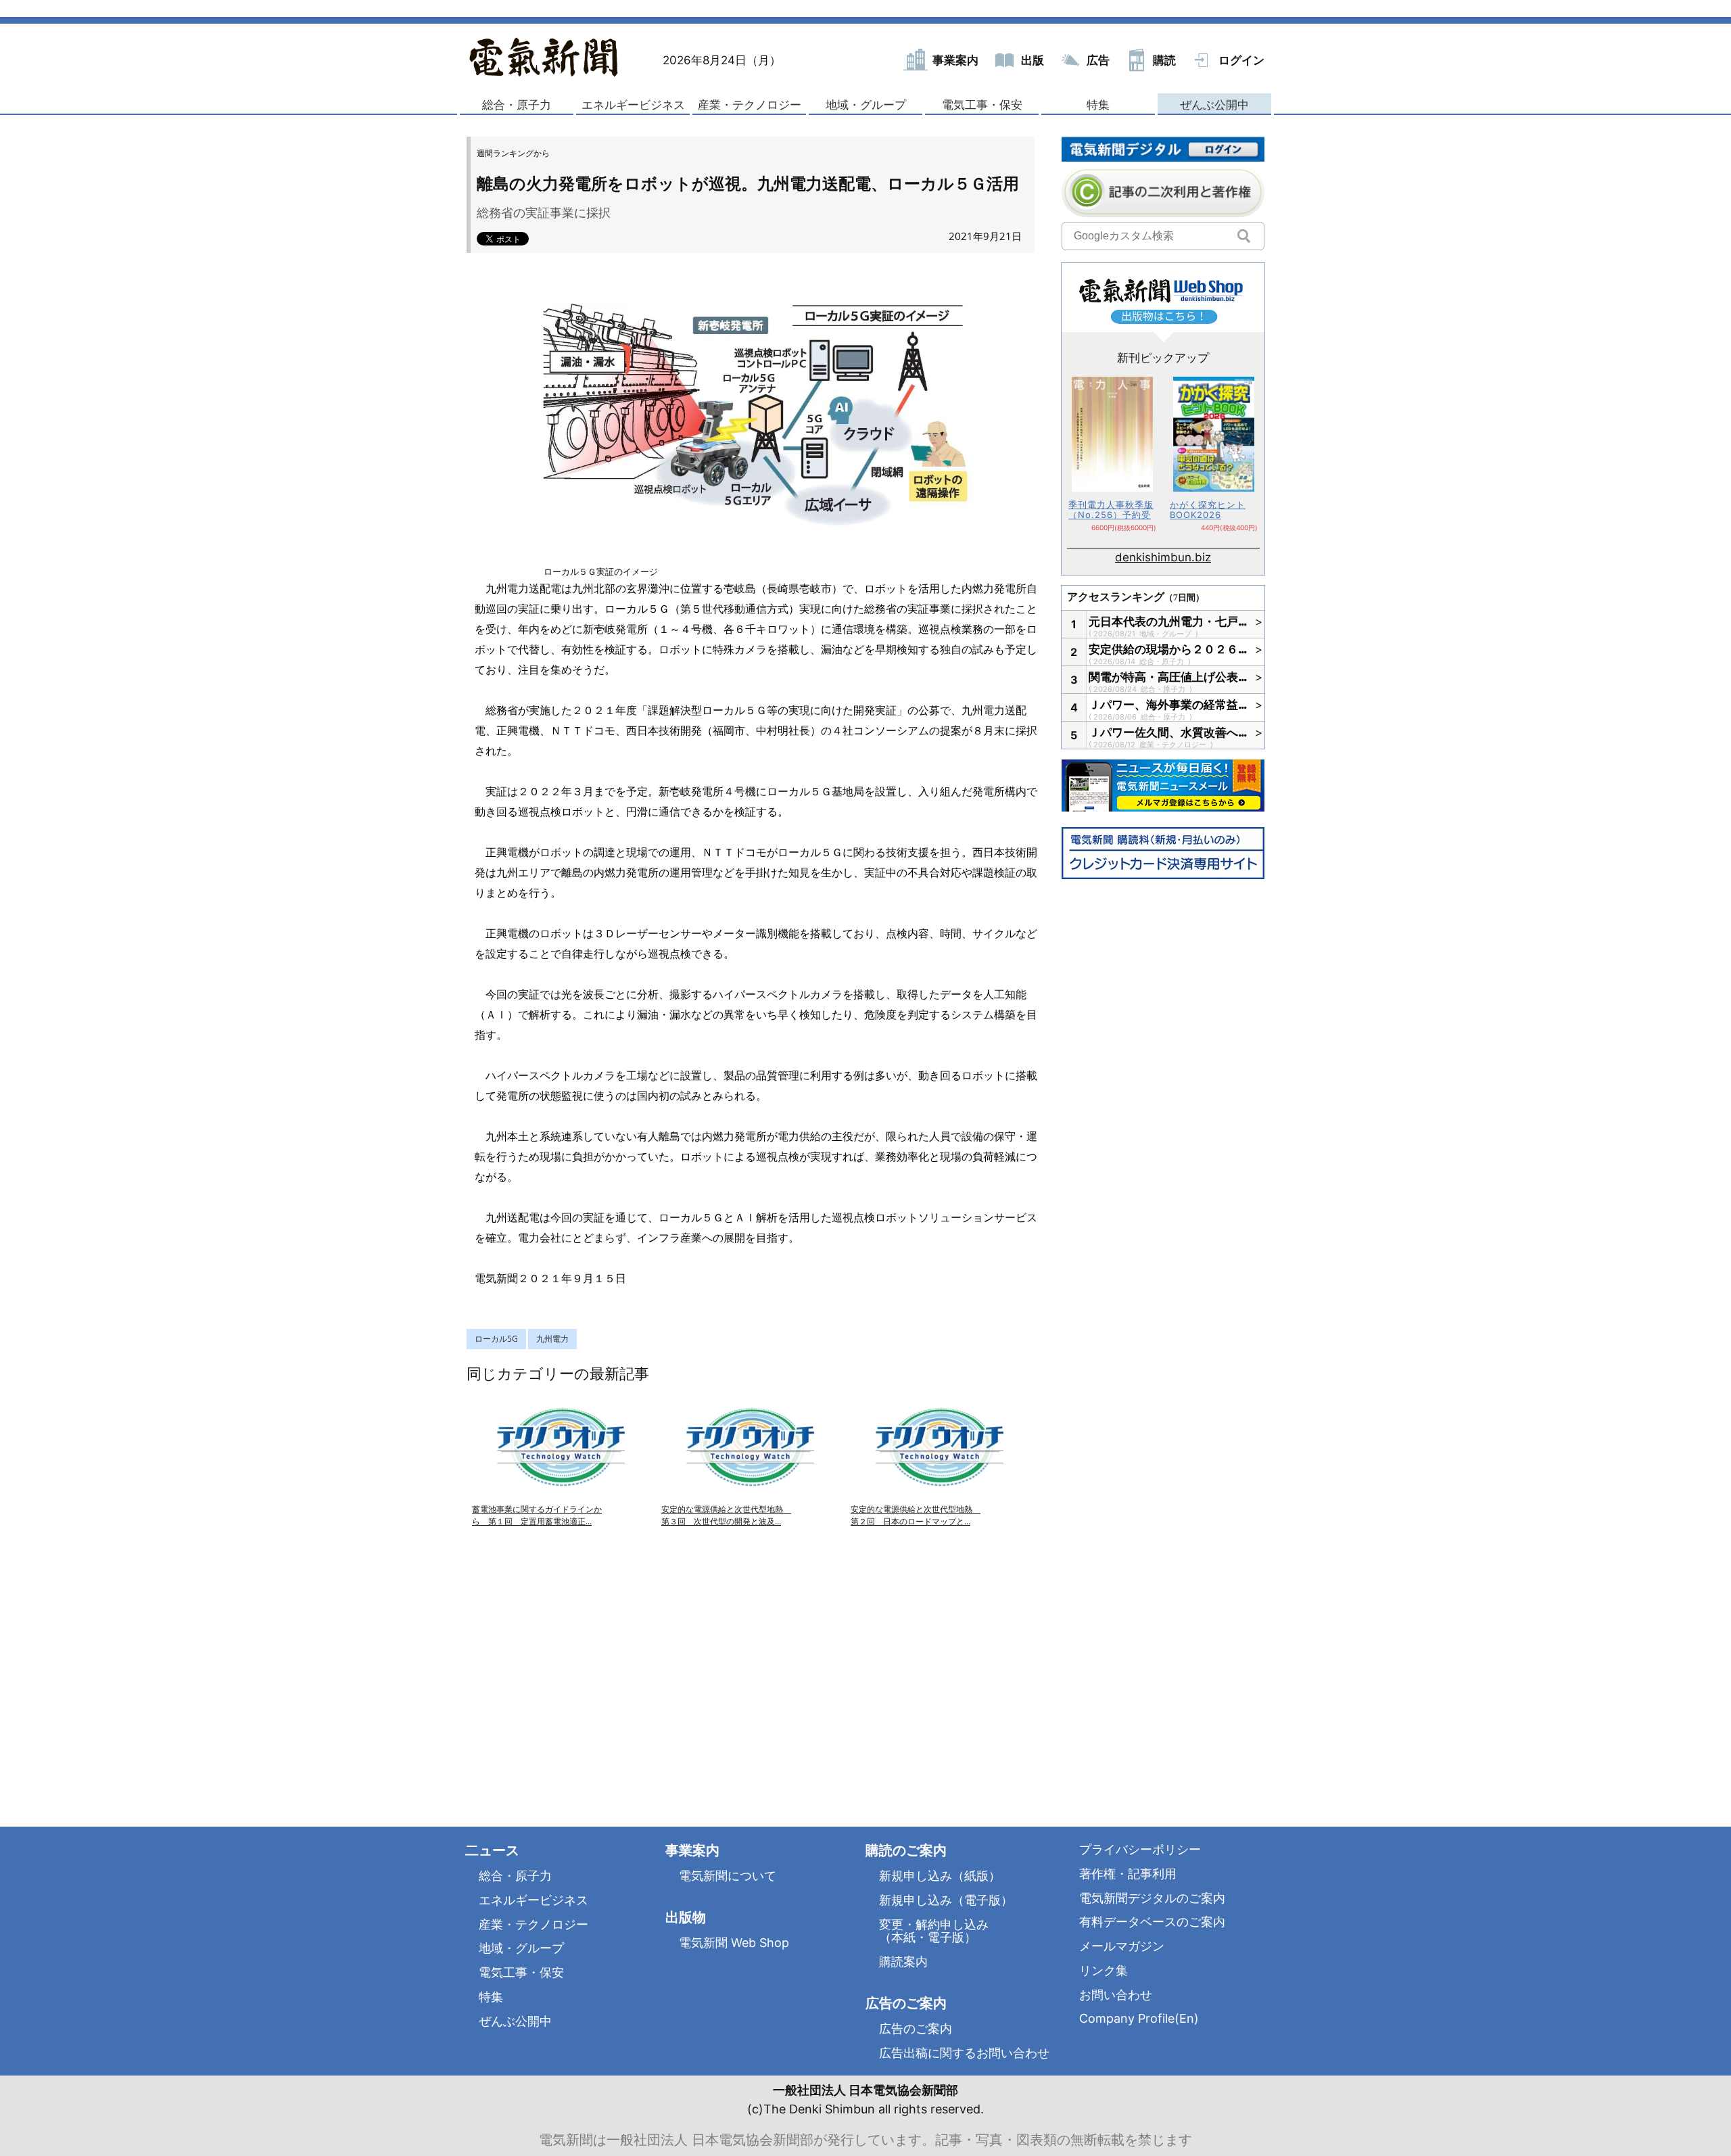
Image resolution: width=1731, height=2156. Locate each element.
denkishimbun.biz (1163, 557)
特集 (1098, 105)
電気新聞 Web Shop (734, 1943)
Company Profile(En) (1139, 2018)
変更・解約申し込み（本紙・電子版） (934, 1931)
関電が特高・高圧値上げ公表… (1168, 677)
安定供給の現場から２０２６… (1168, 649)
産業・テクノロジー (750, 105)
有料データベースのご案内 (1152, 1922)
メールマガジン (1122, 1946)
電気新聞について (728, 1876)
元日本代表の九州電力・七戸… (1168, 622)
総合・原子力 (517, 105)
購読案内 (903, 1962)
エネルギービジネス (633, 105)
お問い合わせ (1116, 1995)
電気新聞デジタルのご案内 (1152, 1898)
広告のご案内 (916, 2029)
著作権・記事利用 (1128, 1874)
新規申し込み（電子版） (946, 1900)
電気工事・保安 (982, 105)
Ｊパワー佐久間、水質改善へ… (1168, 732)
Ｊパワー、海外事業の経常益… (1168, 705)
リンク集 (1104, 1970)
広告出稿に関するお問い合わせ (964, 2053)
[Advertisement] (609, 1661)
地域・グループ (866, 105)
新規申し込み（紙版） (940, 1876)
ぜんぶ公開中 (1214, 105)
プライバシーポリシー (1140, 1849)
